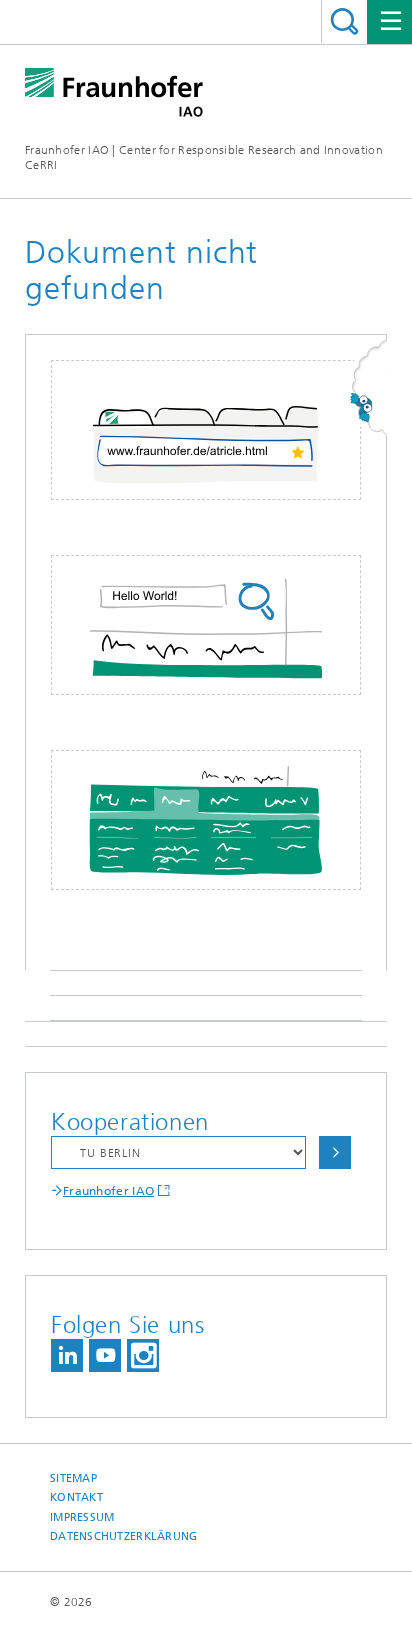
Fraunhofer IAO (108, 1191)
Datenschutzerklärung (124, 1536)
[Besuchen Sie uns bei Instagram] (143, 1355)
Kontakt (76, 1497)
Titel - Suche (344, 21)
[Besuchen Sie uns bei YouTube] (105, 1355)
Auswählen (335, 1152)
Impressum (82, 1517)
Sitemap (73, 1478)
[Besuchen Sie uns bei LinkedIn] (67, 1355)
